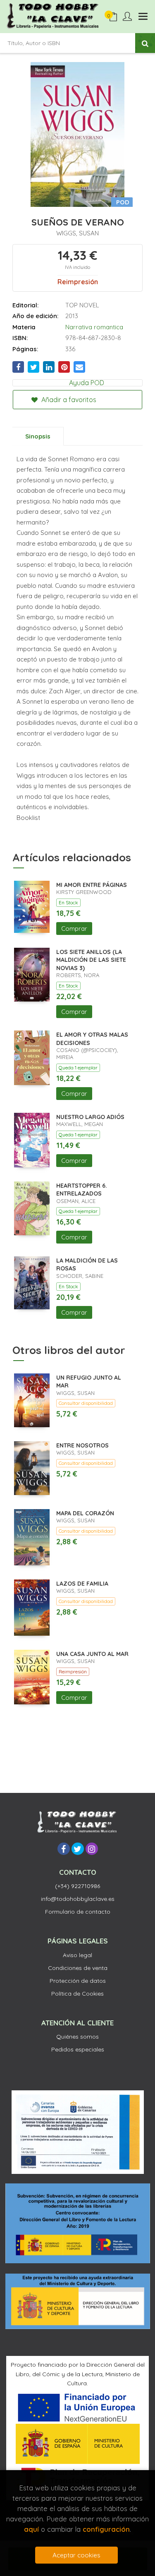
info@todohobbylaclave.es (78, 1899)
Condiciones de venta (78, 1968)
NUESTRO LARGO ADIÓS (90, 1117)
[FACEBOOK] (64, 1849)
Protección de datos (78, 1981)
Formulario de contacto (78, 1912)
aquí (31, 2529)
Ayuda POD (87, 383)
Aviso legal (77, 1955)
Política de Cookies (77, 1994)
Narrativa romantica (94, 327)
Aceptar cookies (76, 2555)
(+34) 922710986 (77, 1886)
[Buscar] (145, 43)
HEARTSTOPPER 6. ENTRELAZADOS (82, 1190)
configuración (106, 2529)
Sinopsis (38, 436)
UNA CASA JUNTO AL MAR (92, 1654)
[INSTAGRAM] (92, 1849)
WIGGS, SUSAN (77, 233)
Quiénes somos (77, 2037)
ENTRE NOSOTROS (82, 1445)
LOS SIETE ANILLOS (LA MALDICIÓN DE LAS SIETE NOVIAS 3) (91, 960)
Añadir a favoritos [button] (68, 400)
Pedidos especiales (78, 2049)
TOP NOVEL (82, 305)
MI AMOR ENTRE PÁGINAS (92, 885)
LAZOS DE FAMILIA (82, 1584)
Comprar (74, 929)
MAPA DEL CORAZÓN (85, 1513)
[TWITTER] (78, 1849)
